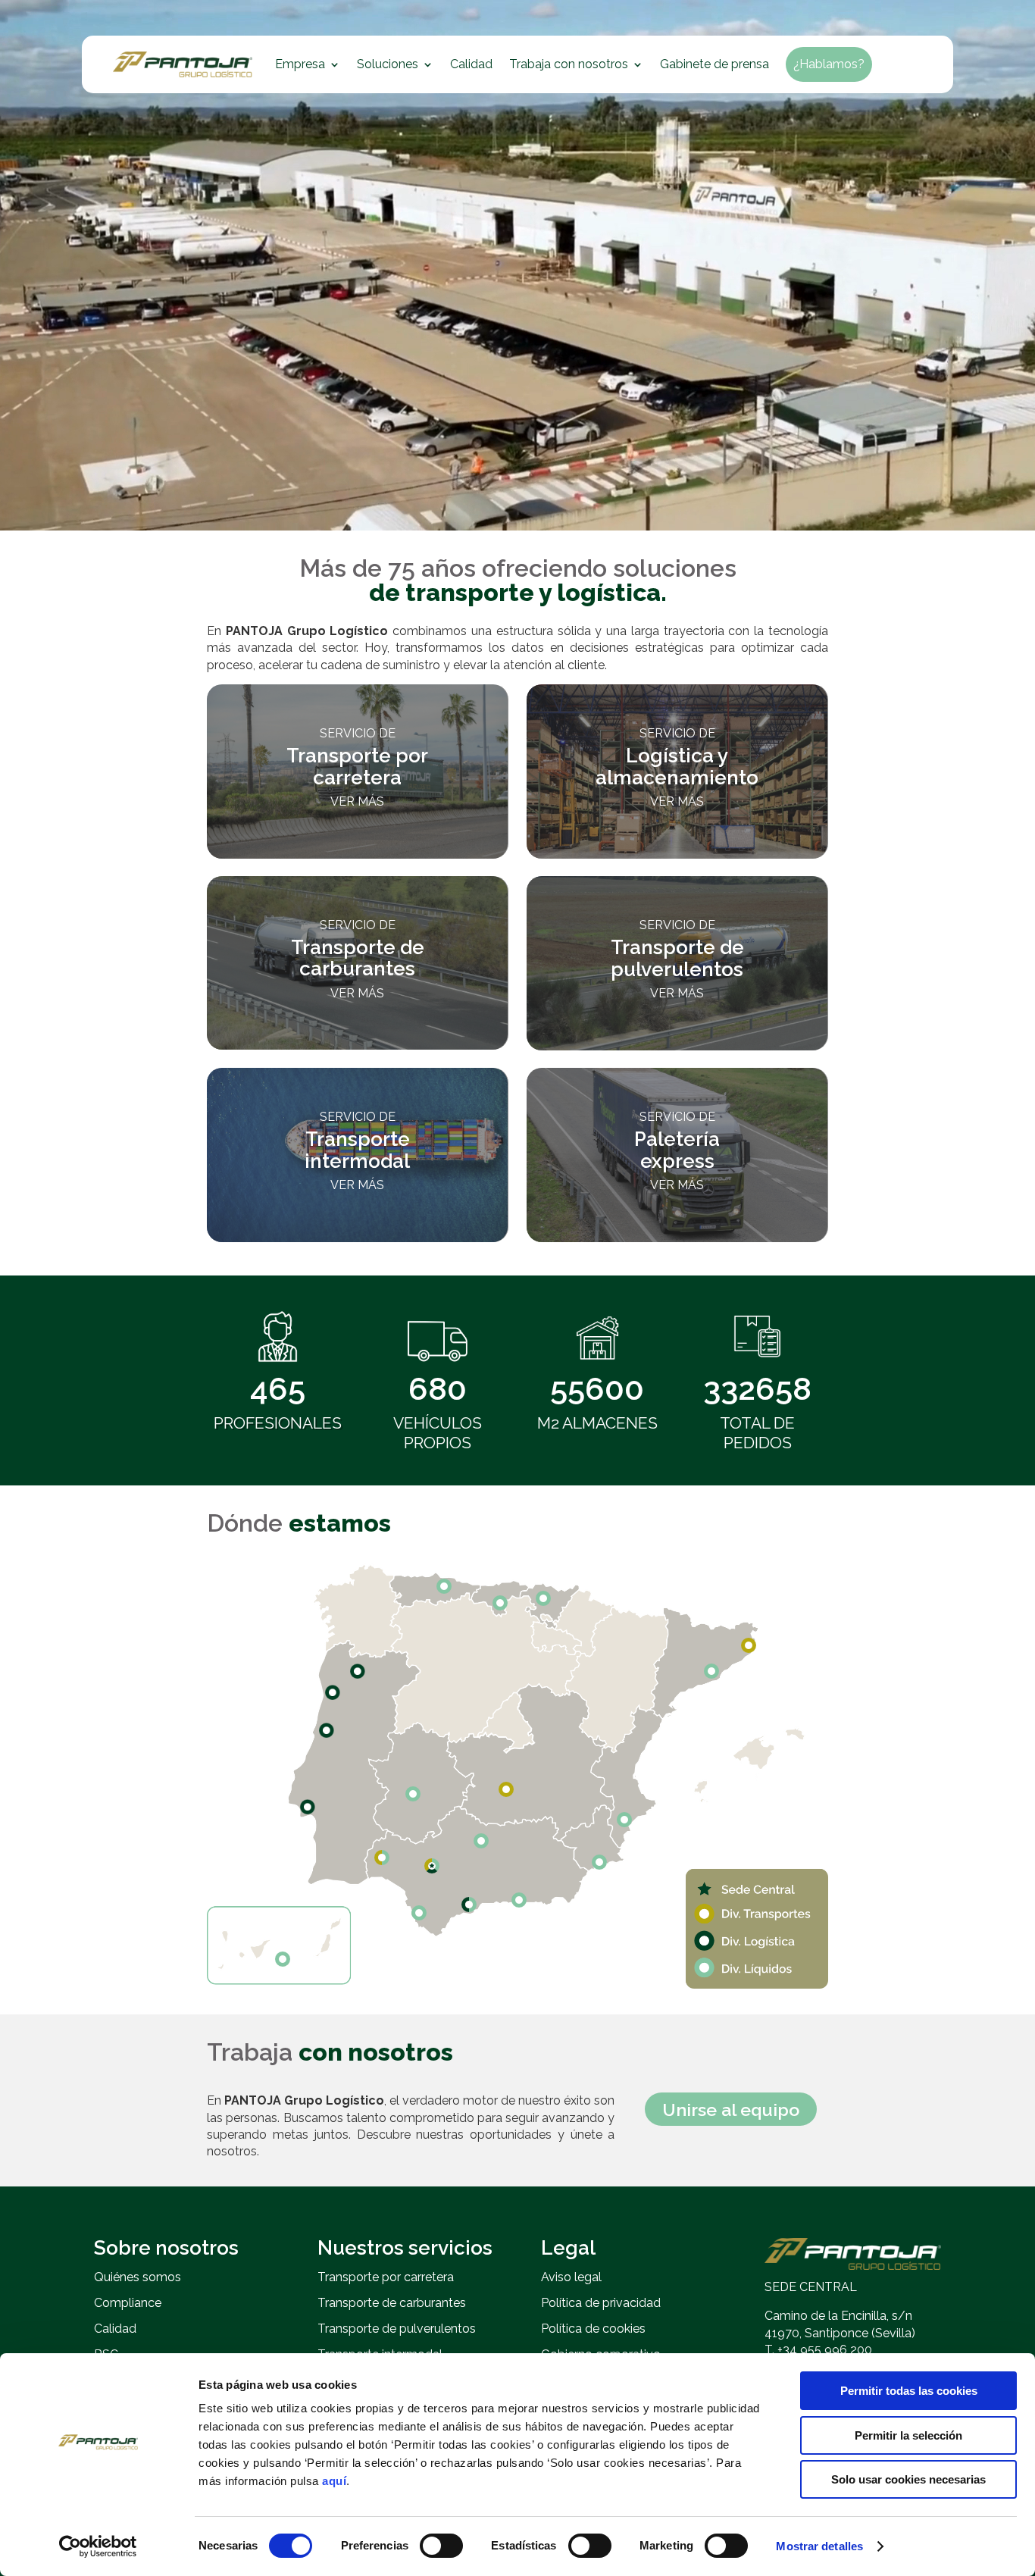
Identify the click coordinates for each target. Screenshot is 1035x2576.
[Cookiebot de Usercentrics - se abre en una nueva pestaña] (98, 2546)
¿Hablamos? (829, 64)
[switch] (441, 2546)
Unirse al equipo (731, 2110)
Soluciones (388, 64)
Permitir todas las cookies (909, 2391)
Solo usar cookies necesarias (908, 2479)
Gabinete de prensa (714, 64)
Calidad (471, 64)
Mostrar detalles (819, 2546)
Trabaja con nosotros (569, 64)
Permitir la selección (908, 2435)
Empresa (300, 64)
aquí (334, 2481)
